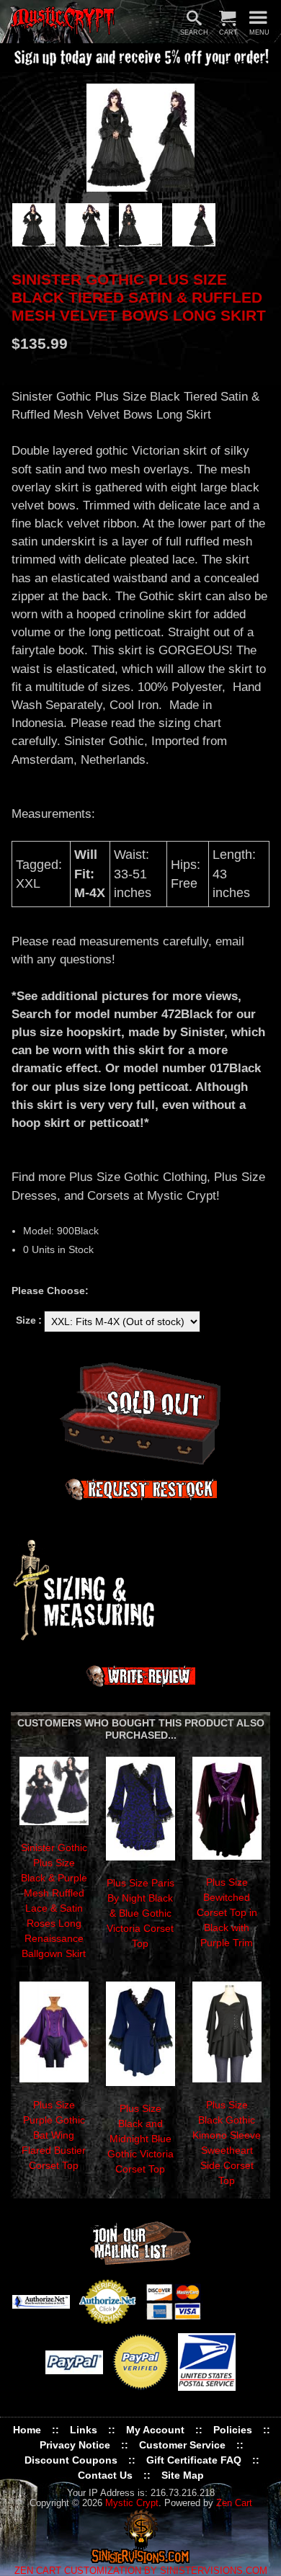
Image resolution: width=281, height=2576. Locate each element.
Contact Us (105, 2475)
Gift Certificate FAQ (194, 2460)
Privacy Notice (75, 2445)
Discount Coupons (71, 2460)
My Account (155, 2430)
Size (26, 1320)
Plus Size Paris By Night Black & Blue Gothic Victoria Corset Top (140, 1913)
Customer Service (182, 2445)
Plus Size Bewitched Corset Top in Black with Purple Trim (227, 1912)
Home (27, 2430)
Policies (233, 2430)
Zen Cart (234, 2503)
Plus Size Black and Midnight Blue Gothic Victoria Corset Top (140, 2139)
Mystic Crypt (132, 2503)
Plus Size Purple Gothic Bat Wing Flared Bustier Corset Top (54, 2135)
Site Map (183, 2475)
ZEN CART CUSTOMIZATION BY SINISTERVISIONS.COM (141, 2571)
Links (84, 2430)
